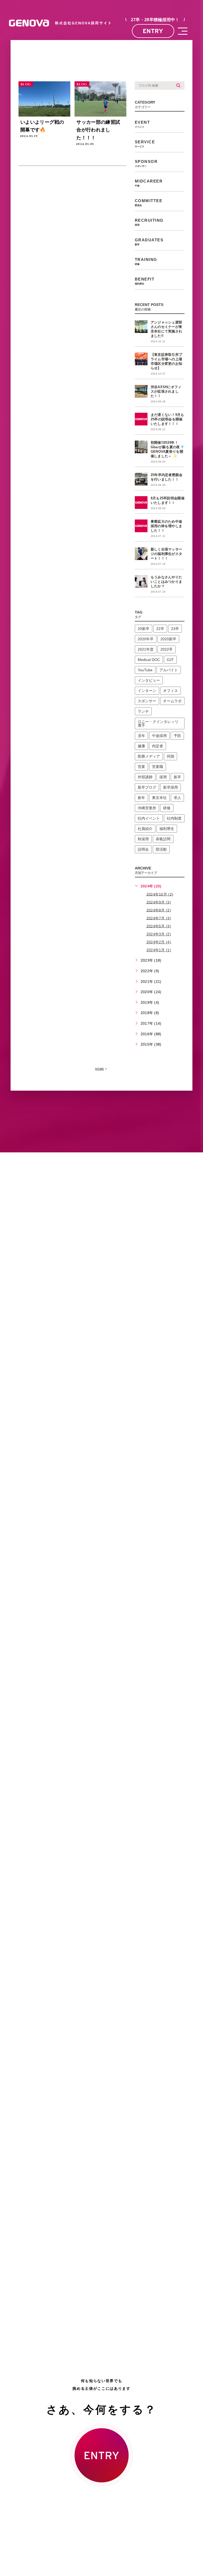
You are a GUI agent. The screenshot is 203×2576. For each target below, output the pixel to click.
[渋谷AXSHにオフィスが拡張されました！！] (141, 391)
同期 (170, 756)
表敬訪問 (163, 839)
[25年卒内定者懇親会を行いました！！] (141, 479)
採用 (163, 777)
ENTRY (153, 31)
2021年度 (146, 649)
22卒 (160, 629)
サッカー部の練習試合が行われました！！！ (98, 130)
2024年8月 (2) (159, 910)
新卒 (177, 777)
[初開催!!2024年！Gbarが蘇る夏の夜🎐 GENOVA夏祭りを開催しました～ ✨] (141, 447)
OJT (170, 660)
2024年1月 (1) (159, 950)
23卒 (175, 629)
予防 (177, 736)
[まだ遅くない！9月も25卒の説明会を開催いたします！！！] (141, 419)
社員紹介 (145, 829)
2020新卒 (168, 639)
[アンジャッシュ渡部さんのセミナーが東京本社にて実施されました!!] (141, 327)
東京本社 (159, 798)
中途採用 (159, 736)
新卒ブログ (147, 787)
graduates (149, 242)
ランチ (143, 711)
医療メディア (149, 756)
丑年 (141, 736)
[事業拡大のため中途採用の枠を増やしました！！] (141, 526)
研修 (167, 808)
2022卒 (167, 649)
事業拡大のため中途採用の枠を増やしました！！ (167, 526)
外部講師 (145, 777)
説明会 (143, 849)
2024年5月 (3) (159, 926)
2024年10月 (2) (160, 894)
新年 (141, 798)
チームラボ (172, 701)
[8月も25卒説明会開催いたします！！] (141, 503)
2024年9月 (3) (159, 902)
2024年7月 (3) (159, 918)
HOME (100, 1069)
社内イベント (149, 818)
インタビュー (149, 680)
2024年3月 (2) (159, 934)
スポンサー (147, 701)
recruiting (149, 222)
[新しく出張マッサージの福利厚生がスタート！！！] (141, 554)
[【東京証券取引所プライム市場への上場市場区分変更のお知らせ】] (141, 359)
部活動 (161, 849)
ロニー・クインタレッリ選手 (158, 723)
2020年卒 (146, 639)
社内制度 (174, 818)
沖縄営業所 (147, 808)
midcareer (149, 183)
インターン (147, 691)
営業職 (158, 767)
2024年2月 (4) (159, 942)
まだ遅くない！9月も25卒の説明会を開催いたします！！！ (167, 419)
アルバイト (169, 670)
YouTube (145, 670)
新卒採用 (170, 787)
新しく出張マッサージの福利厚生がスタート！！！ (167, 554)
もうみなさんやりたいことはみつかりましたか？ (167, 582)
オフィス (170, 691)
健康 (141, 746)
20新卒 (144, 629)
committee (149, 203)
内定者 (158, 746)
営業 (141, 767)
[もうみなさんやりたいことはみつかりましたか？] (141, 581)
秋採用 (143, 839)
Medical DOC (149, 660)
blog (26, 84)
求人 (177, 798)
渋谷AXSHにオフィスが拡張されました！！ (166, 391)
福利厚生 (167, 829)
